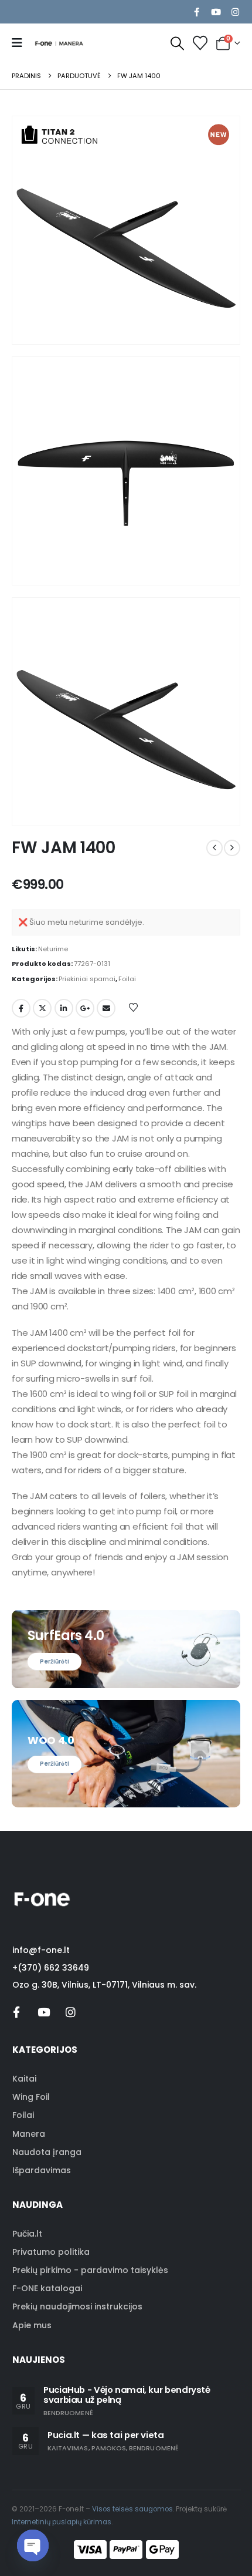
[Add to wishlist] (134, 1007)
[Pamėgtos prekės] (200, 43)
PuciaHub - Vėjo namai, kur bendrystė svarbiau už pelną (127, 2395)
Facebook (21, 1008)
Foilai (127, 979)
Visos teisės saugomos (132, 2509)
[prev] (214, 848)
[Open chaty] (33, 2545)
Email (106, 1008)
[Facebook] (196, 12)
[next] (232, 848)
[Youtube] (216, 12)
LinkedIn (64, 1008)
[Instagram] (235, 12)
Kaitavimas (68, 2448)
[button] (178, 43)
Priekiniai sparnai (87, 979)
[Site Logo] (59, 43)
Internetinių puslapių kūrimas (62, 2522)
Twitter (42, 1008)
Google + (85, 1008)
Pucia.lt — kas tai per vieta (106, 2435)
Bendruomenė (68, 2413)
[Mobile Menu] (21, 43)
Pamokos (109, 2448)
